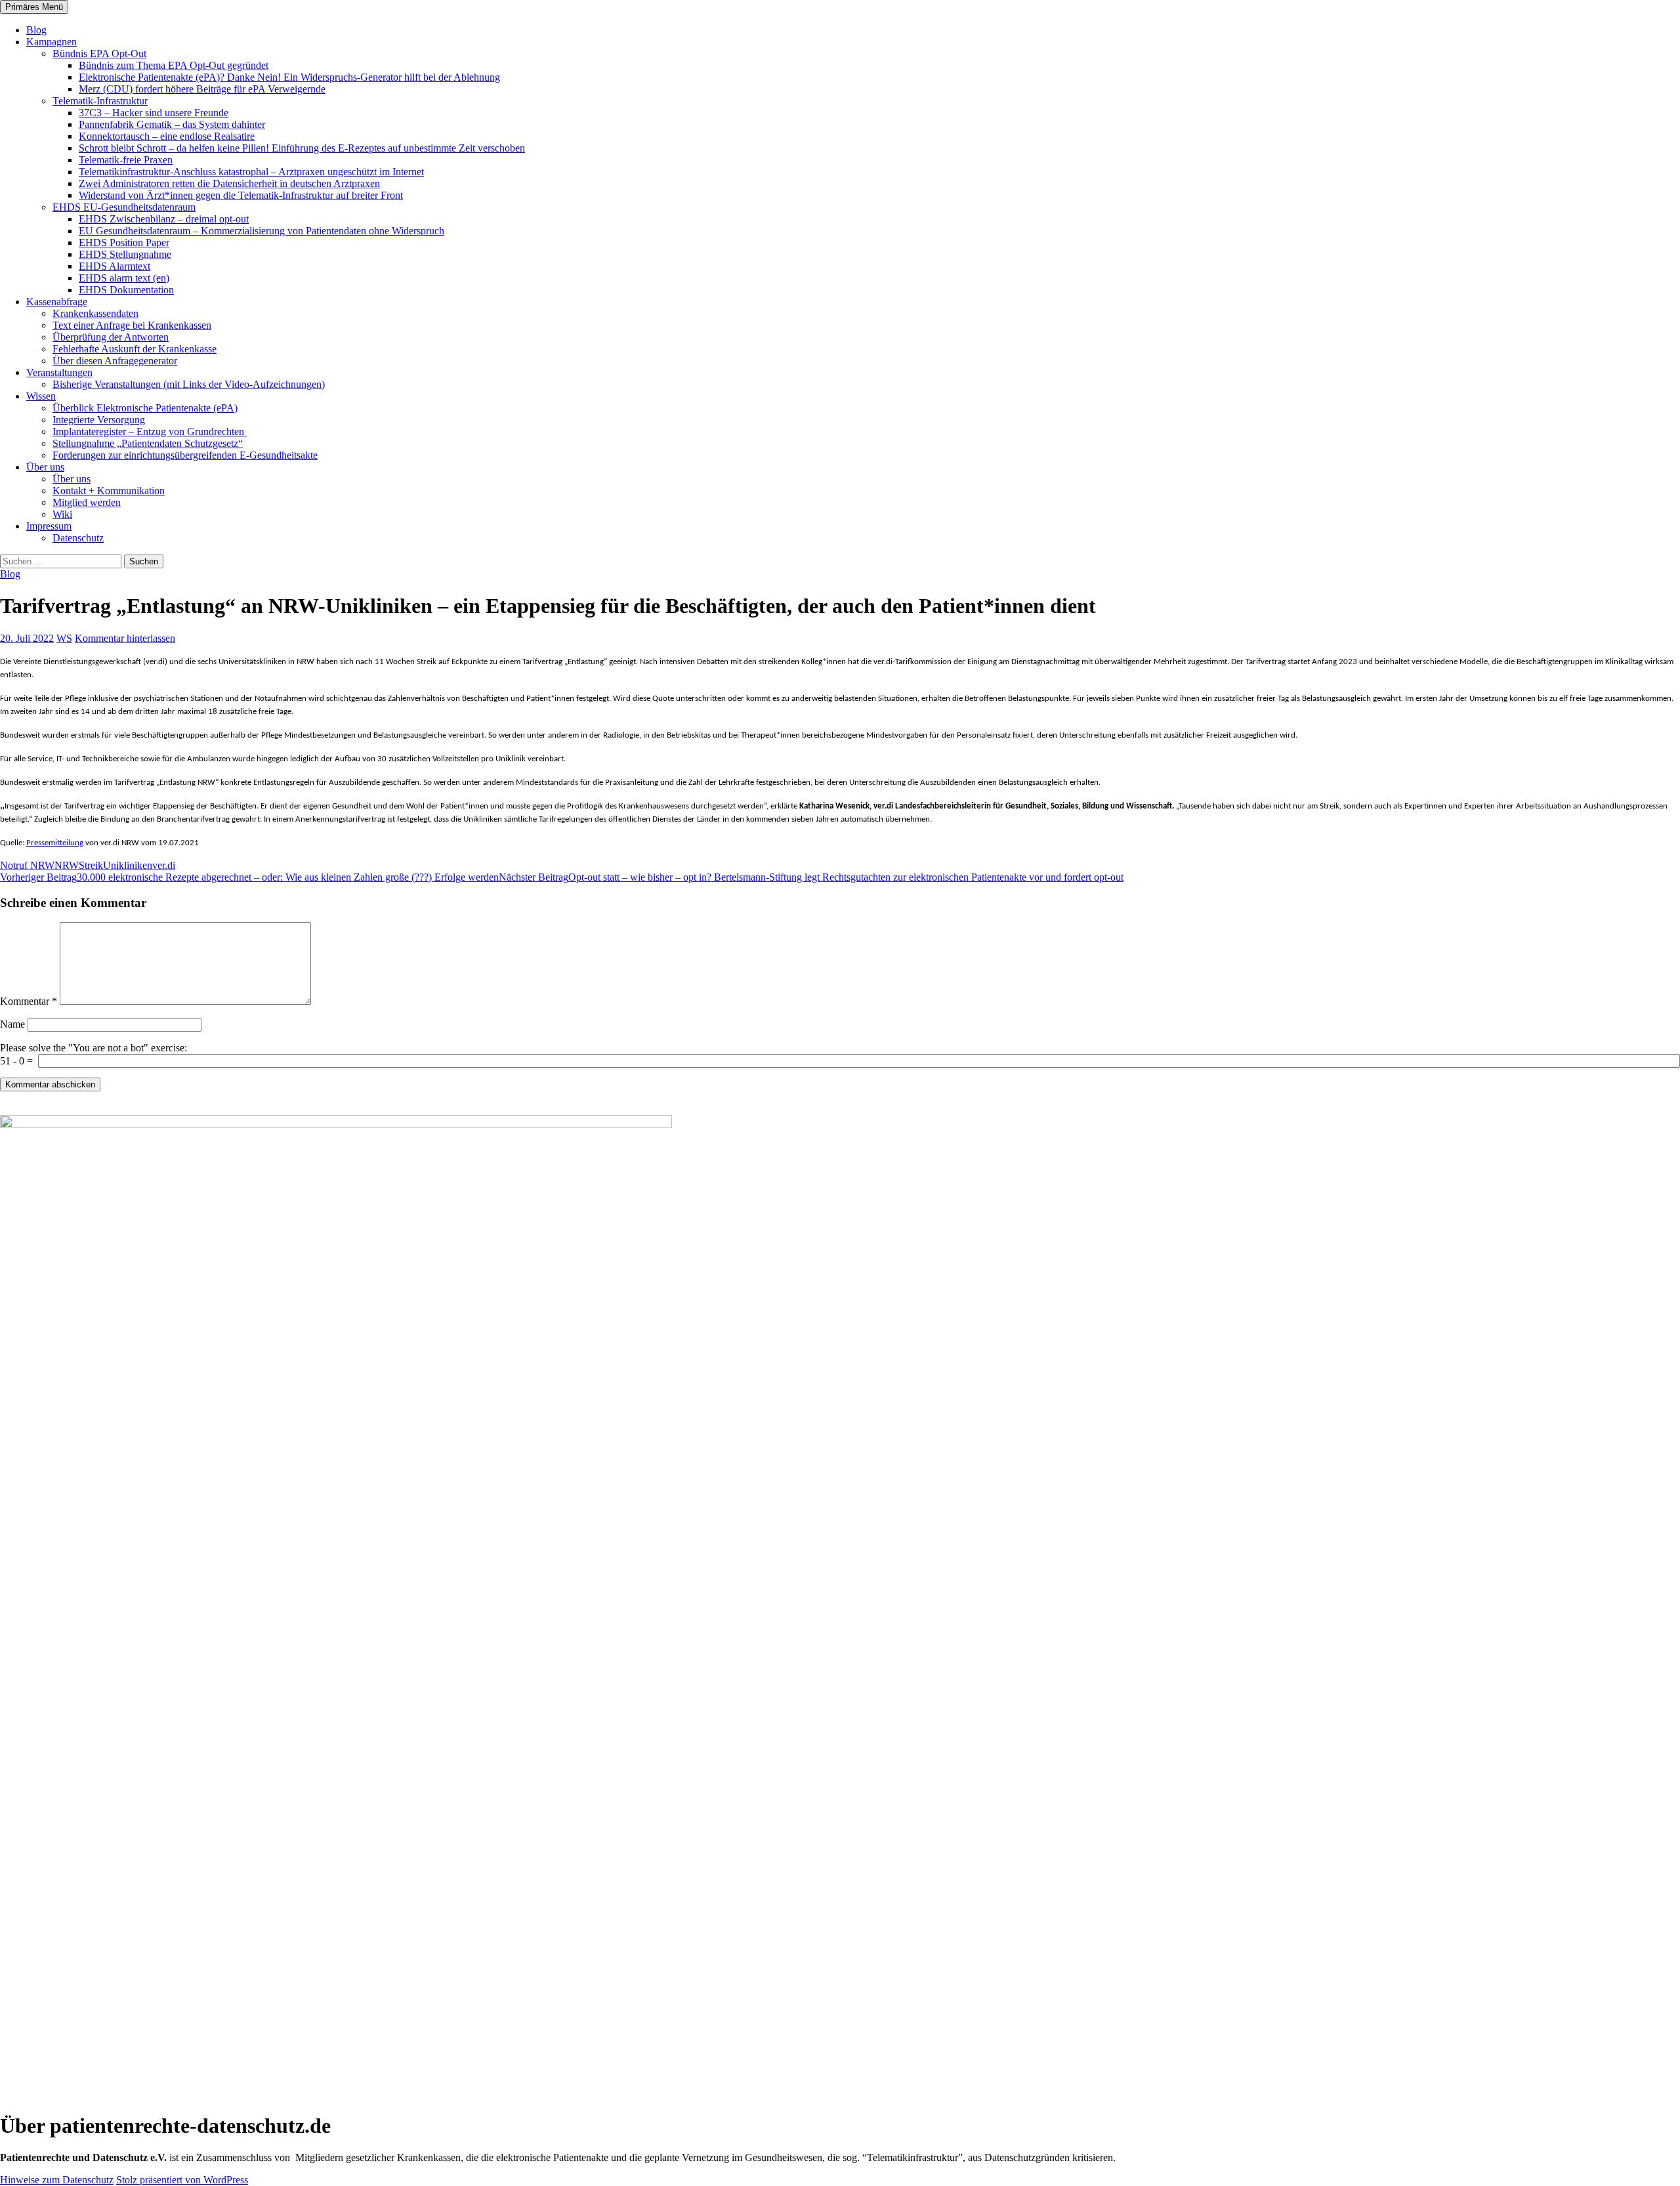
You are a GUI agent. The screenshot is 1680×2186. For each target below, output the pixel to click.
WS (64, 638)
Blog (36, 30)
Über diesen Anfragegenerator (115, 361)
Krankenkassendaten (95, 313)
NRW (67, 865)
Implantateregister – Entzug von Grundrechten (150, 431)
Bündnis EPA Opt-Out (99, 53)
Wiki (62, 514)
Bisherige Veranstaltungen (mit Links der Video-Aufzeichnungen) (189, 384)
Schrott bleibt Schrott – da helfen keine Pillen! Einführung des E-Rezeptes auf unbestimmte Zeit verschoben (302, 148)
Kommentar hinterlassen (125, 638)
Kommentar (29, 1001)
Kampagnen (52, 42)
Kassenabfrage (57, 302)
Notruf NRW (27, 865)
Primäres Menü (34, 7)
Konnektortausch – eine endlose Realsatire (167, 136)
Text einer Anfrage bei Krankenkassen (132, 325)
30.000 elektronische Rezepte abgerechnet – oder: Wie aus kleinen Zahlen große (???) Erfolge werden (249, 877)
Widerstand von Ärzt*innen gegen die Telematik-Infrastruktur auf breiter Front (241, 195)
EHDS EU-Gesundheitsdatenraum (124, 207)
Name (12, 1024)
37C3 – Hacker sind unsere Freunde (154, 113)
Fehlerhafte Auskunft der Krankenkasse (135, 349)
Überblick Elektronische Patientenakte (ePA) (145, 408)
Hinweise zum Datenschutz (57, 2180)
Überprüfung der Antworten (111, 337)
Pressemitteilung (55, 843)
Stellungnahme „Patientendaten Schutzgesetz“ (148, 443)
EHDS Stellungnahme (125, 254)
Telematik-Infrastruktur (100, 101)
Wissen (41, 396)
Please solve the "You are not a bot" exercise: (94, 1048)
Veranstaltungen (59, 372)
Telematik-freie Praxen (126, 160)
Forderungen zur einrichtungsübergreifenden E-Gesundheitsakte (185, 455)
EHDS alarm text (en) (124, 278)
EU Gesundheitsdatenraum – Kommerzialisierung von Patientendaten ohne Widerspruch (262, 231)
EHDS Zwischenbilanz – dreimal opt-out (164, 219)
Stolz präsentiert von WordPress (182, 2180)
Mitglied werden (87, 502)
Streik (91, 865)
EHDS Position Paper (124, 242)
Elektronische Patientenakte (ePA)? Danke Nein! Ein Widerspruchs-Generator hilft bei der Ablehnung (289, 77)
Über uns (45, 467)
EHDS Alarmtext (115, 266)
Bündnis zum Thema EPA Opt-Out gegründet (174, 65)
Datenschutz (78, 538)
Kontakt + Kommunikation (109, 491)
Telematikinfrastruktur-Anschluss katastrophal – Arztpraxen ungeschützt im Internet (251, 172)
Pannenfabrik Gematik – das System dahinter (172, 124)
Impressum (49, 526)
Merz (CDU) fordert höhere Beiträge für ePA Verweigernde (202, 89)
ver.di (164, 865)
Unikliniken (128, 865)
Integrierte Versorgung (99, 420)
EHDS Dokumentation (126, 290)
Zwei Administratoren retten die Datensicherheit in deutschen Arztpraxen (229, 183)
